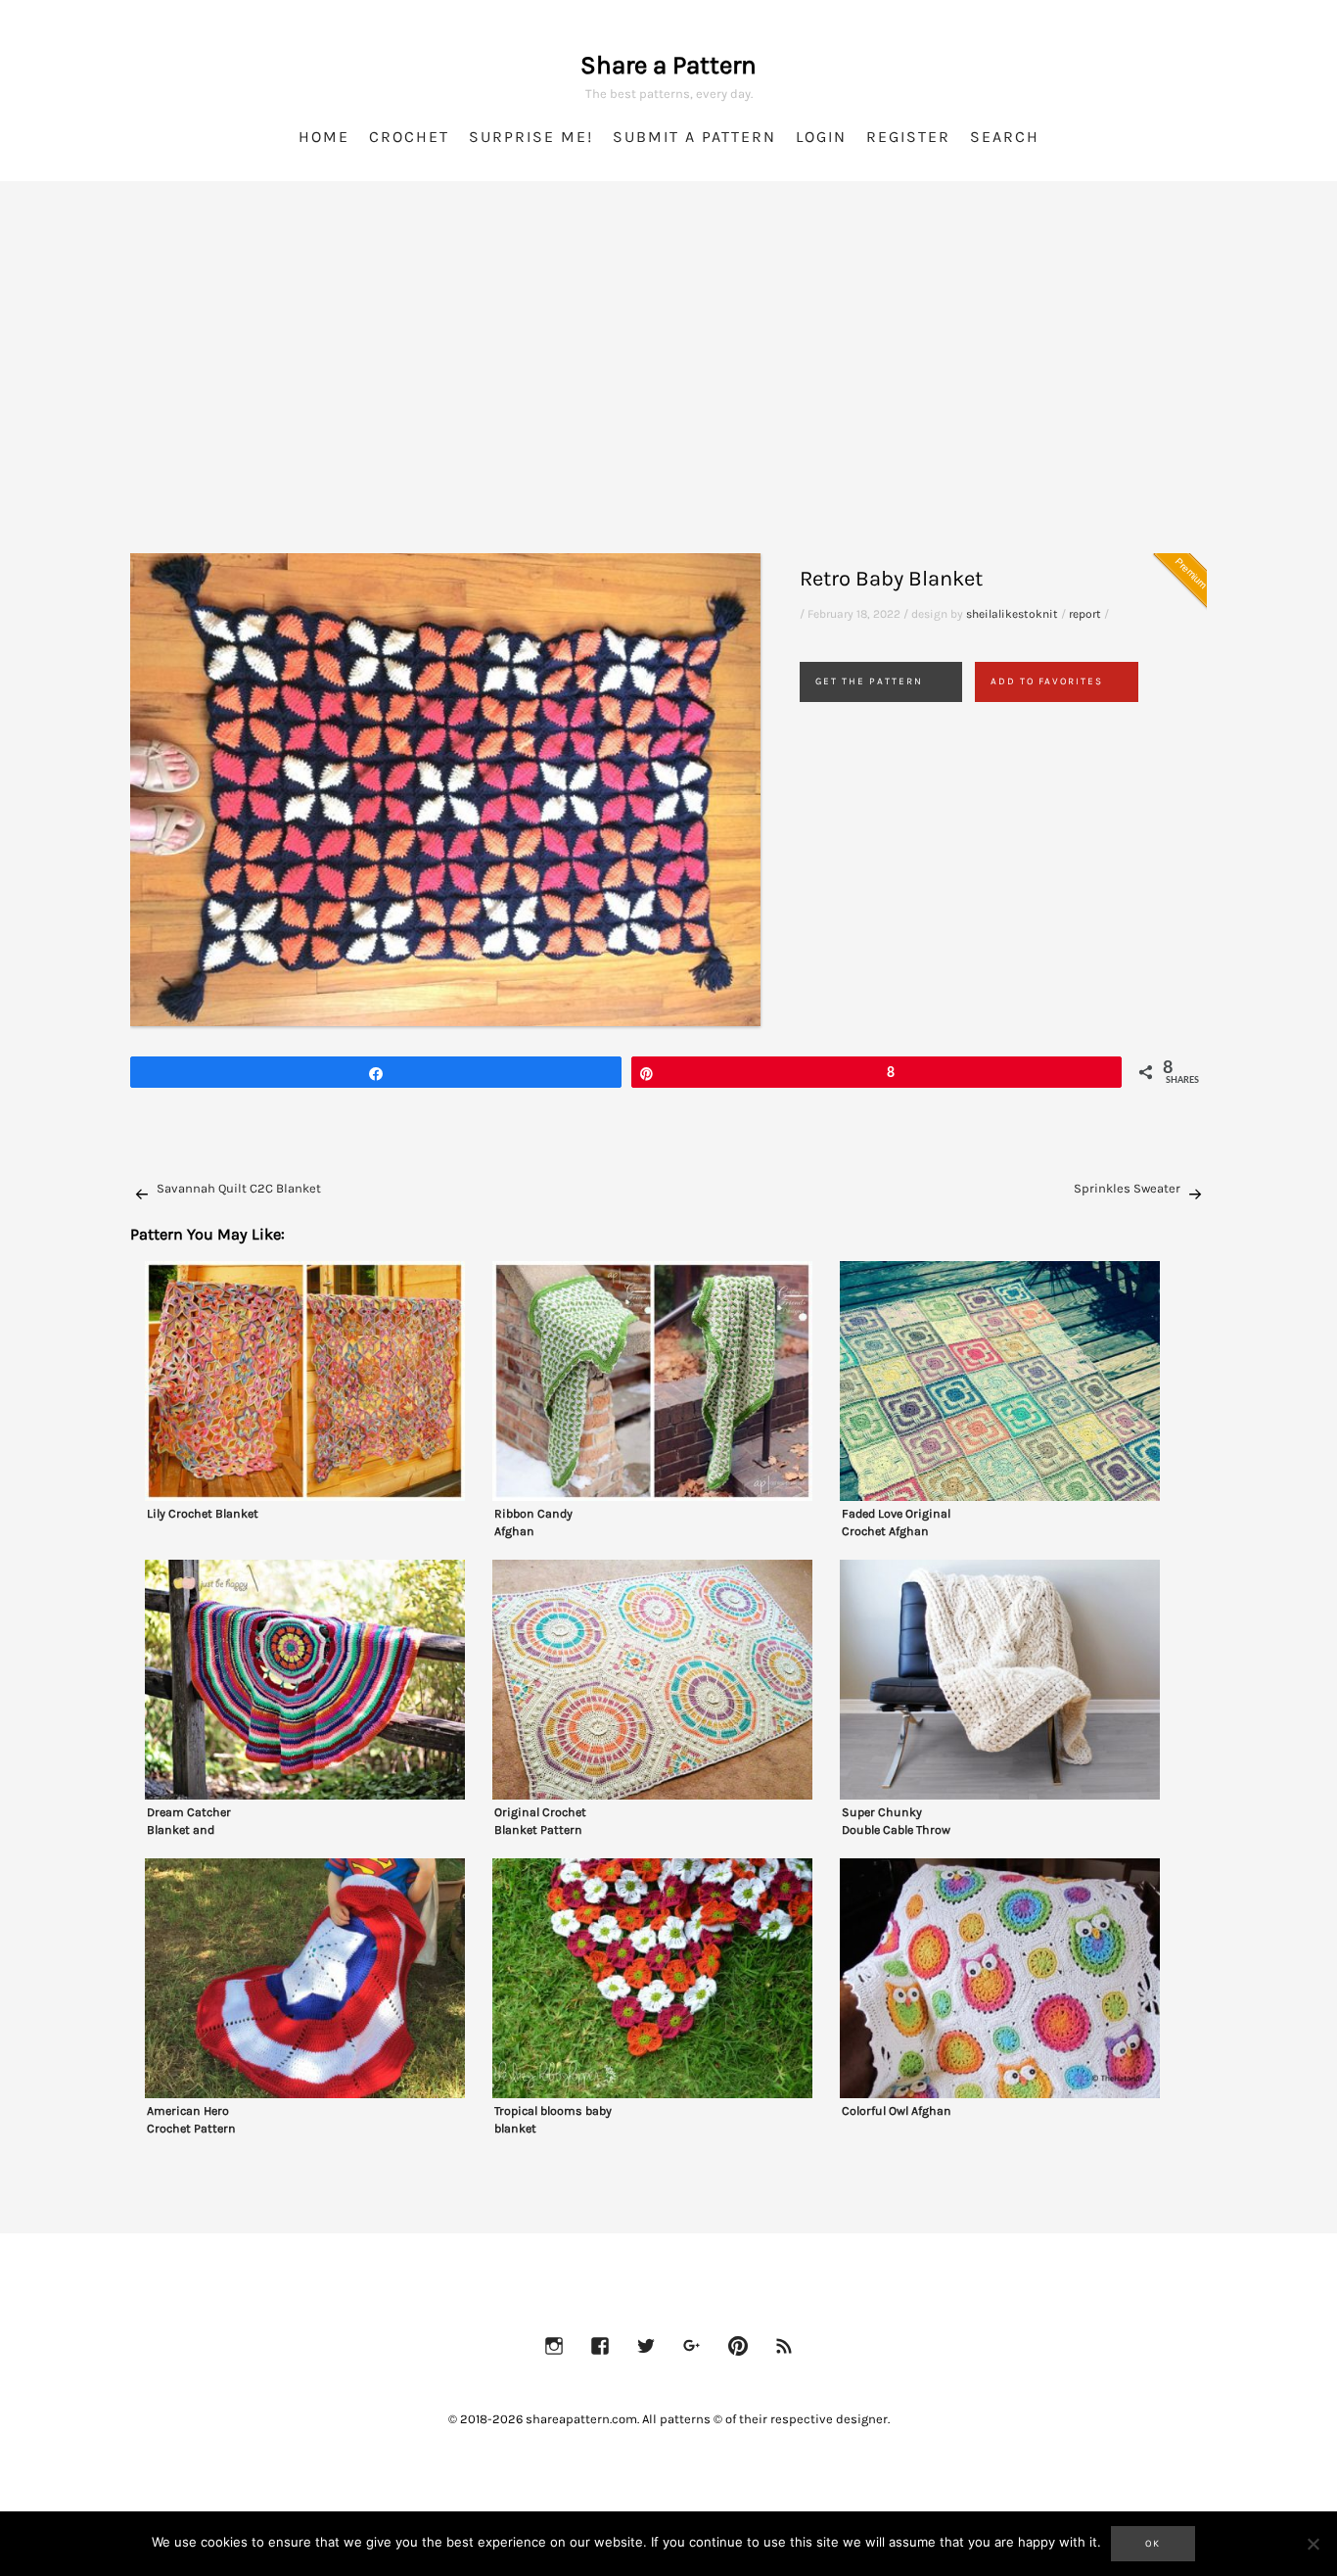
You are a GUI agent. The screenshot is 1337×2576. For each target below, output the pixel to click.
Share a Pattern (668, 65)
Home (324, 137)
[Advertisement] (668, 392)
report (1085, 614)
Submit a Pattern (694, 137)
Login (821, 137)
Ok (1153, 2544)
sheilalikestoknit (1012, 614)
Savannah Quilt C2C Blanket (239, 1188)
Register (908, 137)
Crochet (409, 137)
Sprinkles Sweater (1127, 1188)
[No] (1313, 2544)
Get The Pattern (869, 681)
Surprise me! (531, 137)
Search (1005, 137)
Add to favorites (1047, 681)
